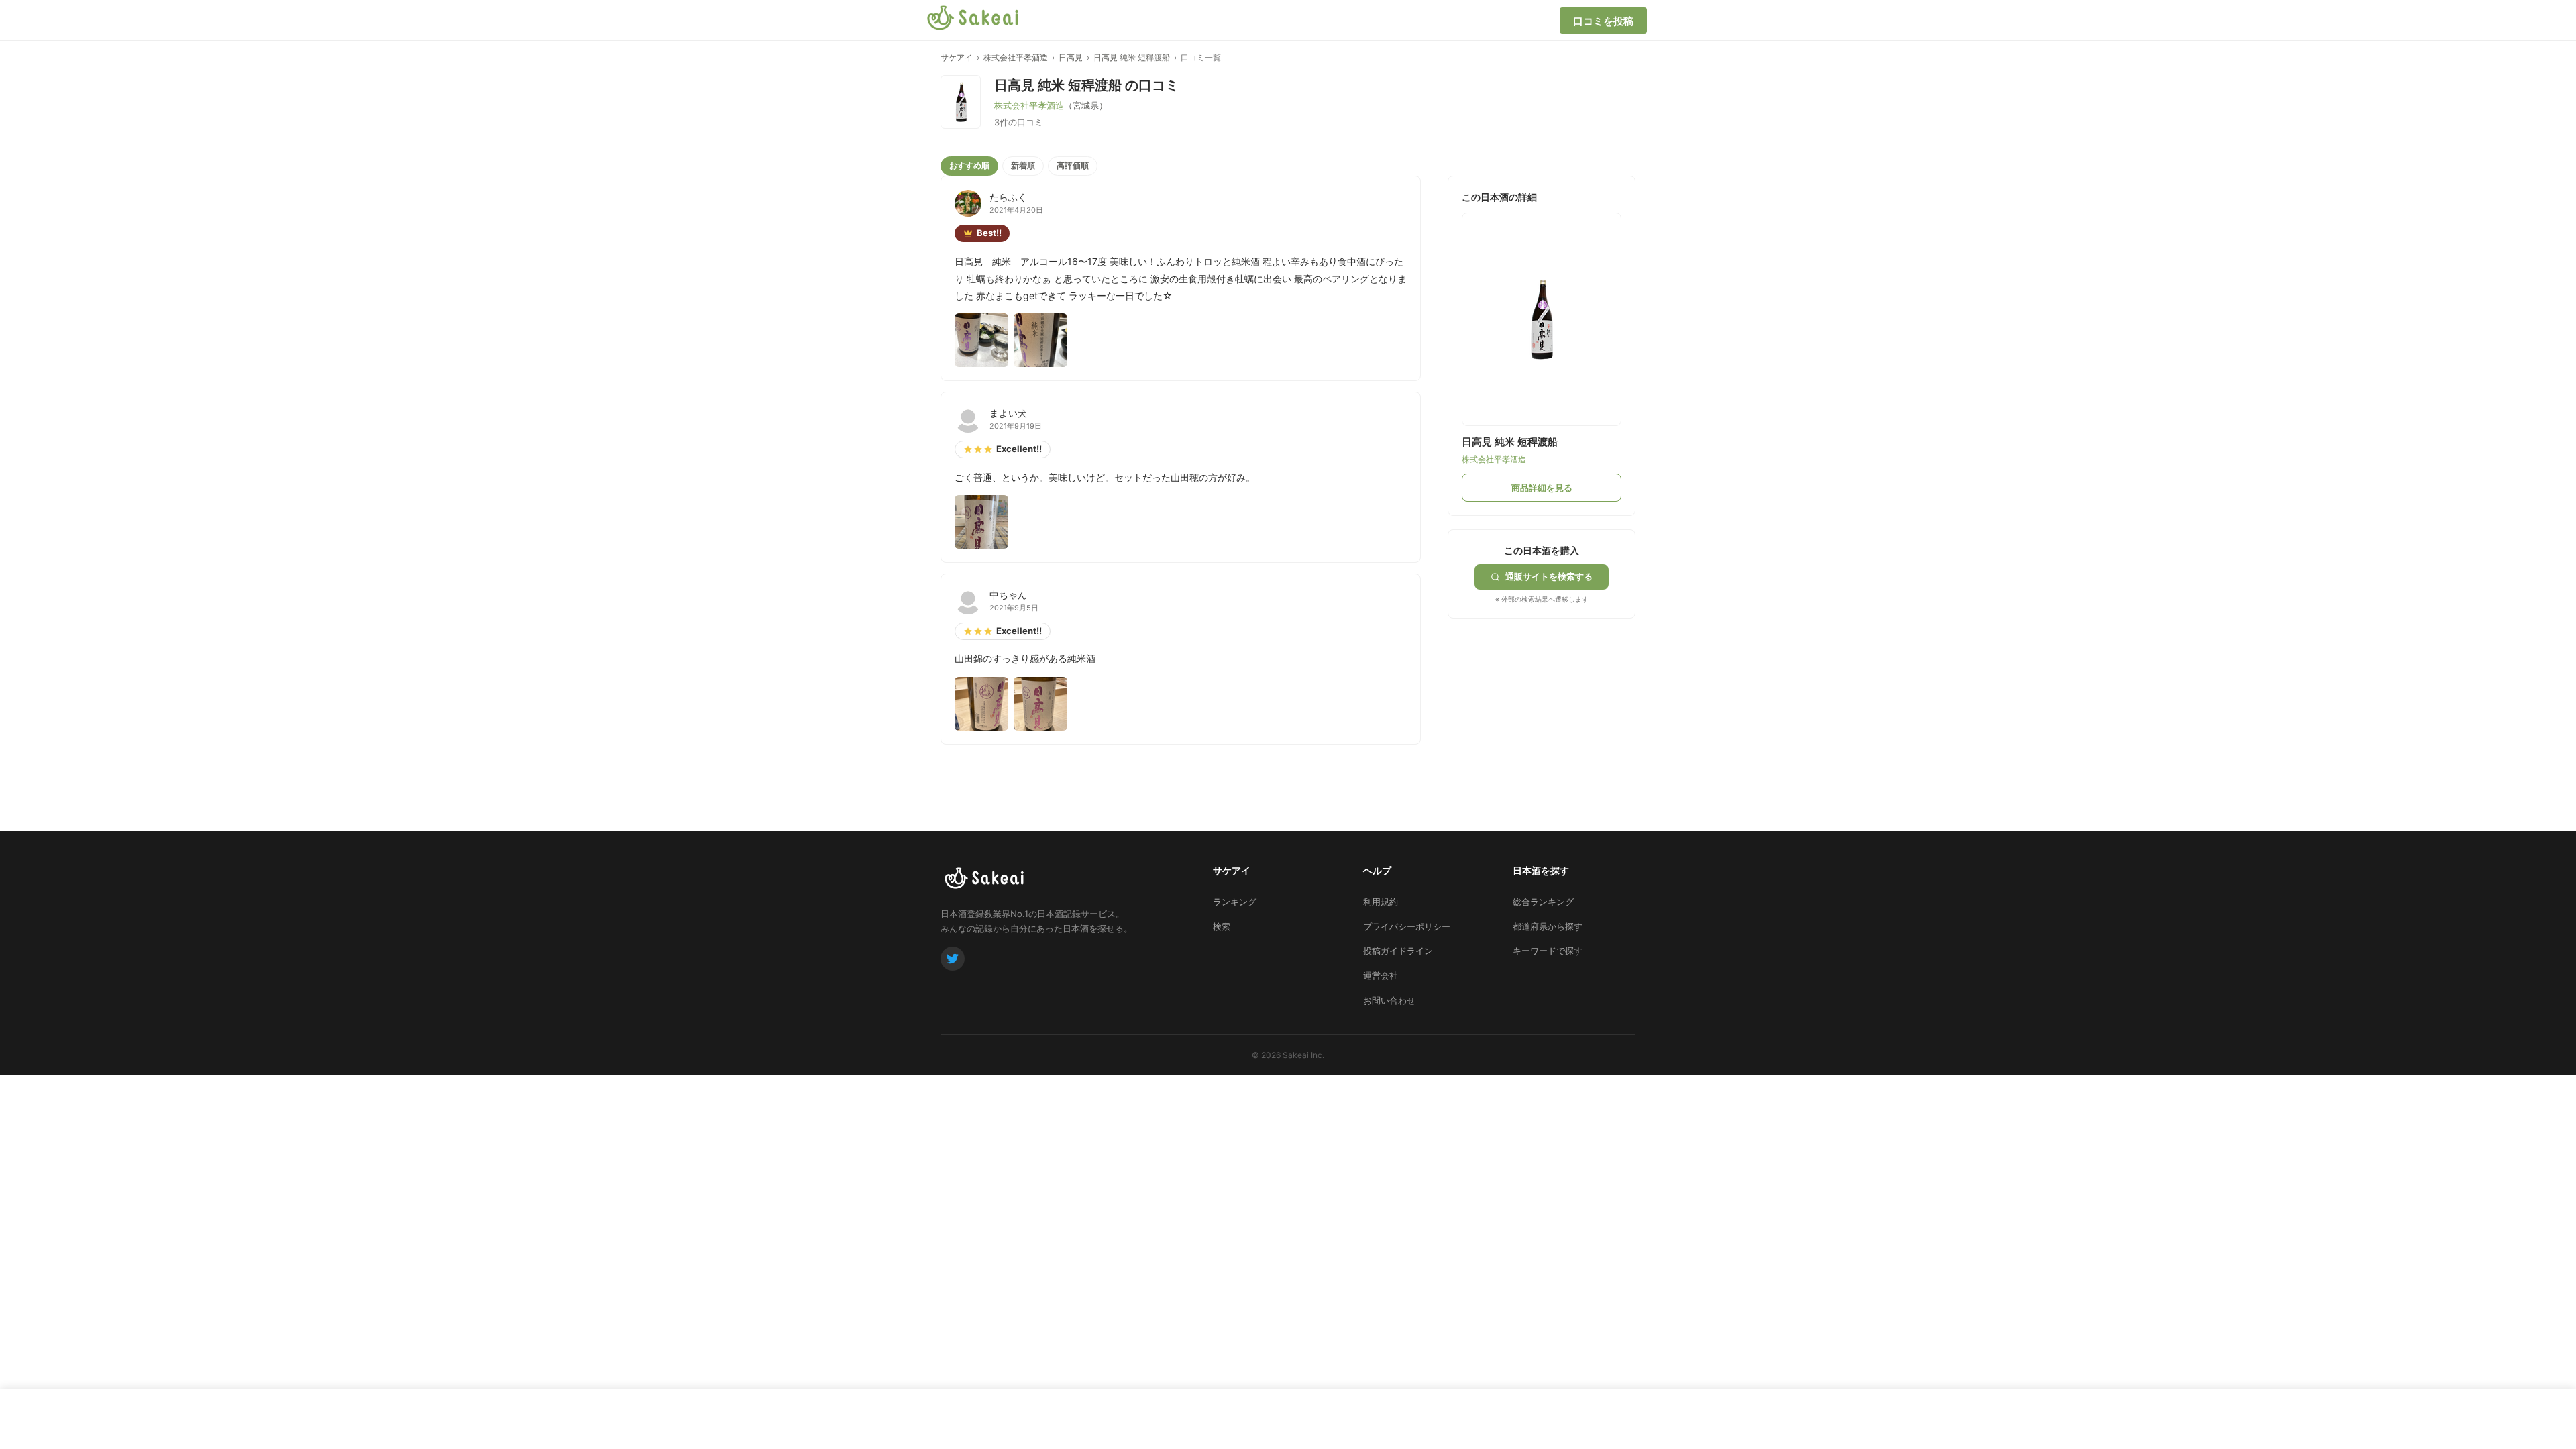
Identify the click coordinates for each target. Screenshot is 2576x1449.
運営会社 (1381, 975)
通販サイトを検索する (1549, 576)
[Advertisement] (1548, 702)
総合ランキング (1543, 902)
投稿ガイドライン (1398, 951)
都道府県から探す (1548, 926)
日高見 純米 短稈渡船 (1132, 57)
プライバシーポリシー (1407, 926)
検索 (1222, 926)
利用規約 (1381, 902)
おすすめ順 (969, 165)
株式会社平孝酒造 (1016, 57)
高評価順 (1073, 165)
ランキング (1235, 902)
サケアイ (957, 57)
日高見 (1071, 57)
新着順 (1023, 165)
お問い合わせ (1389, 1000)
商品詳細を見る (1542, 488)
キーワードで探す (1548, 951)
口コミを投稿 (1603, 21)
